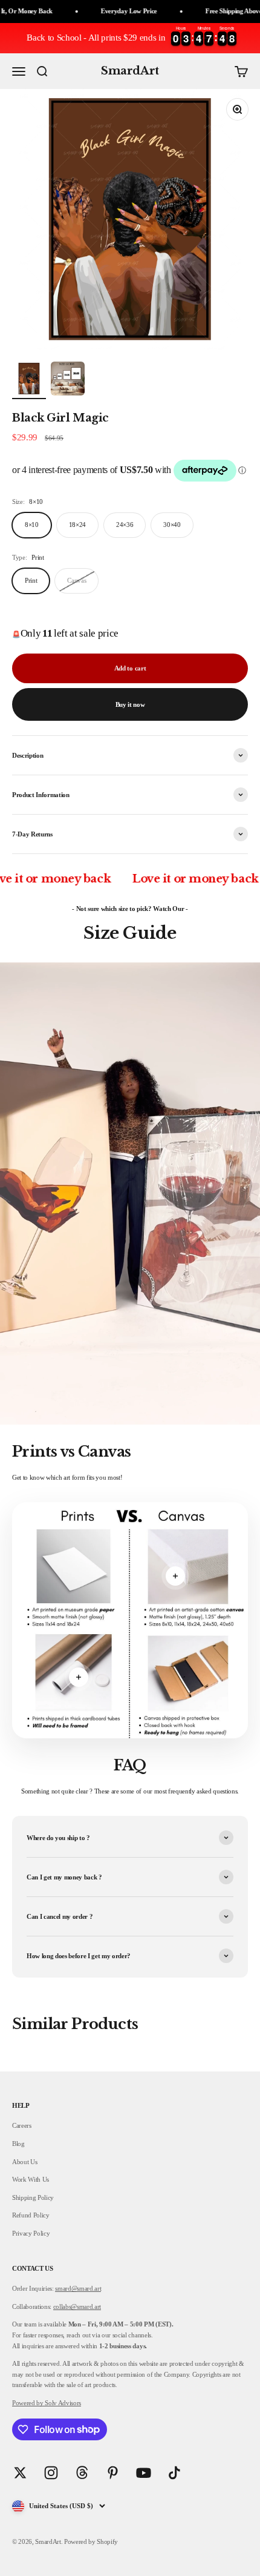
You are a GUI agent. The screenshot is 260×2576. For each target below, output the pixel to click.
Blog (18, 2144)
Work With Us (31, 2179)
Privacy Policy (31, 2233)
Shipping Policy (33, 2197)
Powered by (28, 2403)
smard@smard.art (78, 2288)
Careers (22, 2125)
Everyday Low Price (98, 11)
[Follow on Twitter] (20, 2473)
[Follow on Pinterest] (113, 2473)
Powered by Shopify (91, 2541)
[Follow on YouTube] (144, 2473)
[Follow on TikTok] (174, 2473)
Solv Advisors (62, 2403)
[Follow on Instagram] (51, 2473)
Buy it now (130, 704)
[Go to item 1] (29, 380)
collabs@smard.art (77, 2306)
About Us (24, 2162)
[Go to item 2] (68, 380)
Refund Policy (31, 2215)
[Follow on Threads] (82, 2473)
